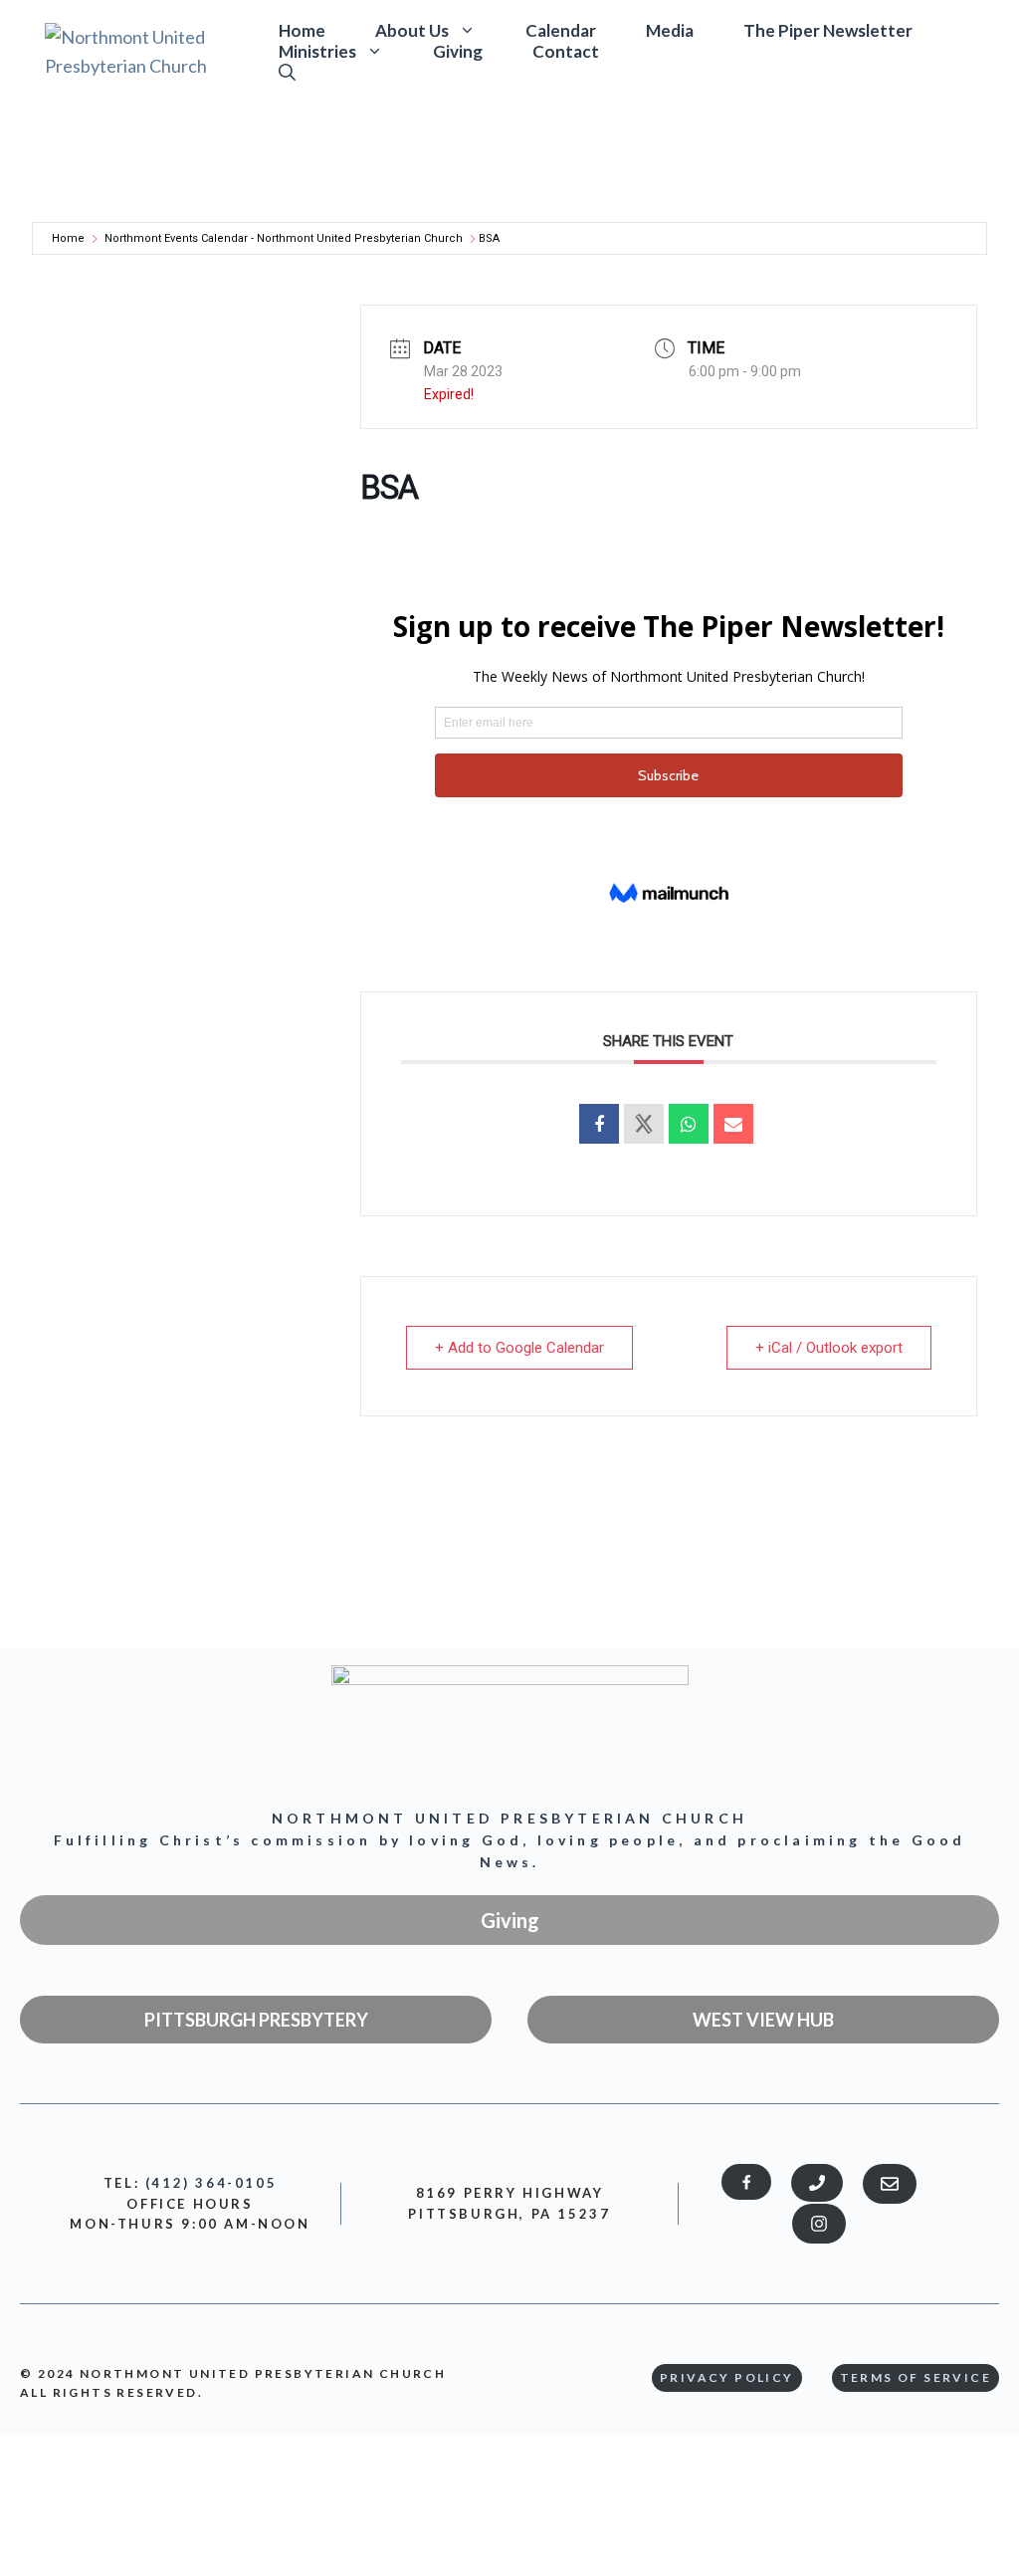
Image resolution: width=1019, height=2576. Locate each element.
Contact (566, 52)
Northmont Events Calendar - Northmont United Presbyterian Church (284, 238)
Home (302, 31)
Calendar (561, 31)
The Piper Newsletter (828, 31)
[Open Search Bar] (287, 72)
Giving (458, 52)
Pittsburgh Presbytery (256, 2020)
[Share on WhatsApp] (689, 1124)
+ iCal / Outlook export (829, 1348)
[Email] (733, 1124)
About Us (412, 30)
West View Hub (763, 2020)
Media (670, 31)
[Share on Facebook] (599, 1124)
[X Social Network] (644, 1124)
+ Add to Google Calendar (519, 1348)
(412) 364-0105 (211, 2183)
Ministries (317, 51)
